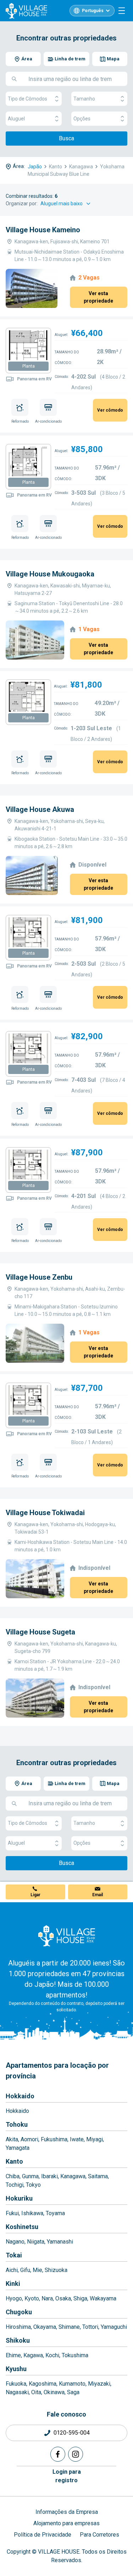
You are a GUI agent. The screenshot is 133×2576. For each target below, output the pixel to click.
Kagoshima (43, 2384)
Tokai (14, 2255)
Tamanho (84, 99)
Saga (73, 2392)
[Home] (67, 1936)
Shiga (80, 2298)
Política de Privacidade (43, 2535)
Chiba (13, 2176)
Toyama (55, 2213)
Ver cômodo (110, 410)
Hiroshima (18, 2327)
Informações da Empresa (67, 2512)
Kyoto (32, 2298)
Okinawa (54, 2392)
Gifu (25, 2270)
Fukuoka (16, 2384)
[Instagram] (76, 2454)
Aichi (12, 2270)
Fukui (12, 2213)
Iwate (77, 2139)
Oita (36, 2392)
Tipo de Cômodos (27, 99)
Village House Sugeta (40, 1632)
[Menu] (122, 11)
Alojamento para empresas (66, 2523)
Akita (12, 2139)
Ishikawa (32, 2213)
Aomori (29, 2139)
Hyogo (14, 2298)
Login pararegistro (67, 2476)
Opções (82, 119)
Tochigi (15, 2185)
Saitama (98, 2176)
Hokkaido (20, 2096)
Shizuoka (56, 2270)
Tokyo (33, 2185)
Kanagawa (73, 2176)
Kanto (14, 2161)
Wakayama (103, 2298)
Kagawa (33, 2355)
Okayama (45, 2327)
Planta (29, 366)
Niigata (36, 2242)
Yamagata (18, 2148)
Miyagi (95, 2139)
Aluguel (16, 119)
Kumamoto (72, 2384)
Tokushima (75, 2355)
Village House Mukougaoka (50, 574)
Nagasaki (17, 2392)
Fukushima (54, 2139)
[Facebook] (58, 2454)
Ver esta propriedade (98, 297)
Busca (66, 138)
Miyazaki (99, 2384)
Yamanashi (60, 2242)
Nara (47, 2298)
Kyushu (16, 2369)
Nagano (15, 2242)
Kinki (13, 2284)
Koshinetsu (22, 2227)
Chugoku (19, 2312)
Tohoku (17, 2124)
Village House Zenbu (39, 1277)
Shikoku (18, 2340)
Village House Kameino (43, 230)
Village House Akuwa (40, 809)
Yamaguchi (114, 2327)
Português (93, 11)
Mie (37, 2270)
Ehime (13, 2355)
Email (98, 1895)
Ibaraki (49, 2176)
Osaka (63, 2298)
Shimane (69, 2327)
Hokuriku (19, 2198)
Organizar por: (22, 204)
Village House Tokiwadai (45, 1513)
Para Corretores (99, 2535)
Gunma (30, 2176)
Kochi (52, 2355)
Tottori (90, 2327)
